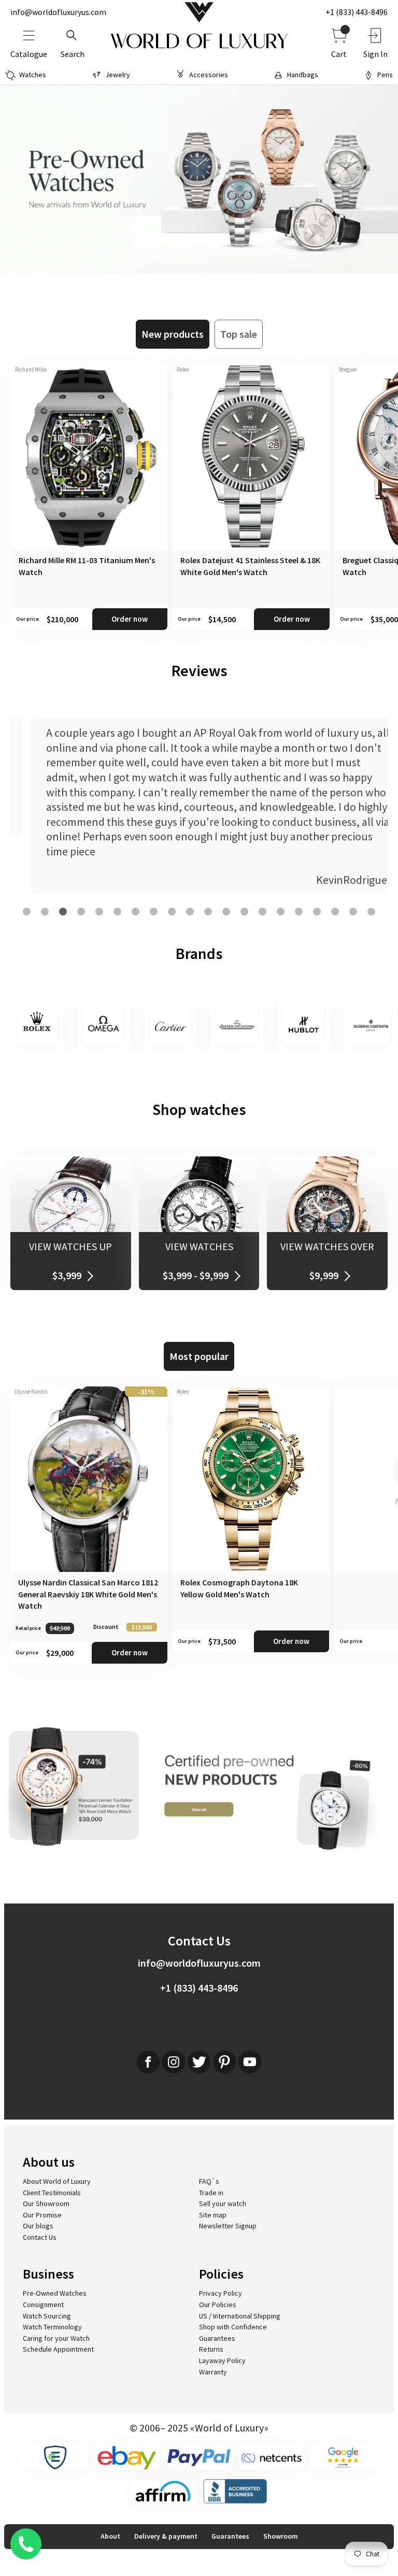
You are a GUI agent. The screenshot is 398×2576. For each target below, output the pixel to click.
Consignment (43, 2305)
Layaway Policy (222, 2360)
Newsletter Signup (228, 2226)
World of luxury (199, 41)
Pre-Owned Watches (55, 2293)
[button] (27, 912)
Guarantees (217, 2338)
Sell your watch (223, 2203)
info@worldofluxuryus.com (58, 12)
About (110, 2536)
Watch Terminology (52, 2327)
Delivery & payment (166, 2536)
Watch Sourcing (47, 2316)
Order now (130, 619)
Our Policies (218, 2305)
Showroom (281, 2536)
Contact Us (40, 2237)
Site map (213, 2215)
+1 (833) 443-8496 (357, 12)
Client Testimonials (52, 2193)
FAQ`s (209, 2181)
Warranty (213, 2372)
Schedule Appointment (58, 2349)
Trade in (211, 2193)
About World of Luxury (57, 2181)
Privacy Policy (221, 2293)
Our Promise (42, 2215)
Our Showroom (46, 2203)
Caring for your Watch (56, 2338)
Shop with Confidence (233, 2327)
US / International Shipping (240, 2316)
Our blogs (38, 2226)
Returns (211, 2349)
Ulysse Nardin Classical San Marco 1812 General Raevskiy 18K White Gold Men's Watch (88, 1594)
